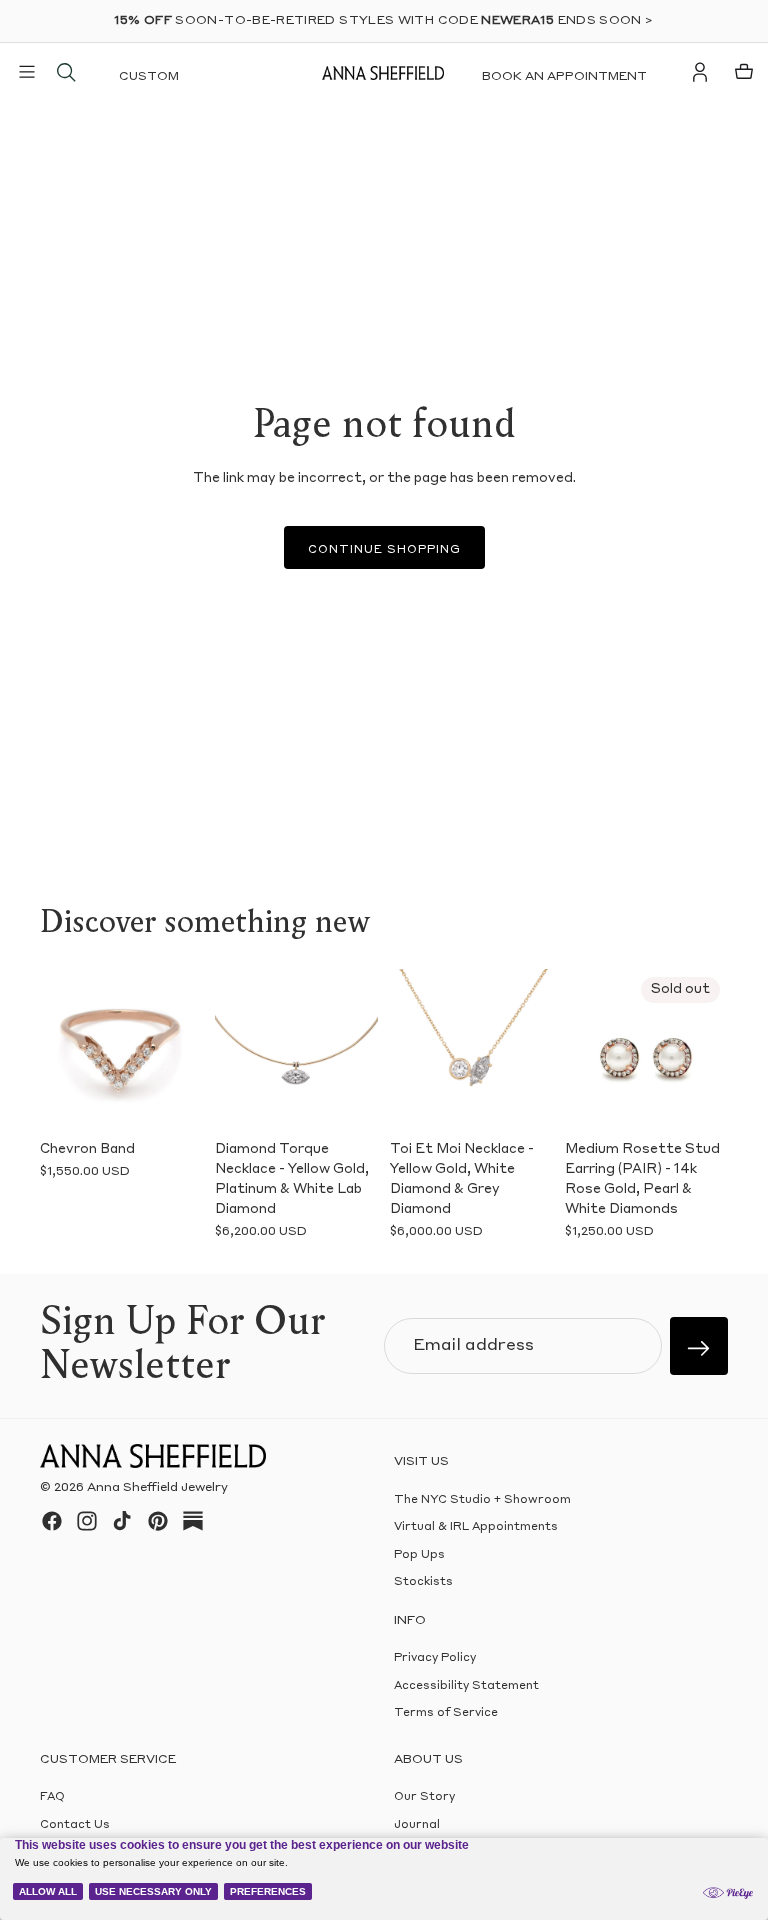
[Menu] (27, 72)
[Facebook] (52, 1521)
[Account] (700, 72)
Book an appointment (564, 77)
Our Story (424, 1797)
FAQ (52, 1797)
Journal (417, 1825)
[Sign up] (699, 1346)
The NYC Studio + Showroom (482, 1500)
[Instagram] (87, 1521)
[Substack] (193, 1521)
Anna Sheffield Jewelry (157, 1488)
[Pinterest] (158, 1521)
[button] (62, 1050)
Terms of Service (446, 1713)
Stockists (423, 1582)
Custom (149, 77)
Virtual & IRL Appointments (476, 1528)
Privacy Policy (435, 1658)
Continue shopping (384, 550)
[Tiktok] (122, 1521)
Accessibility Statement (466, 1686)
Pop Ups (419, 1555)
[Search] (66, 72)
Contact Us (75, 1825)
